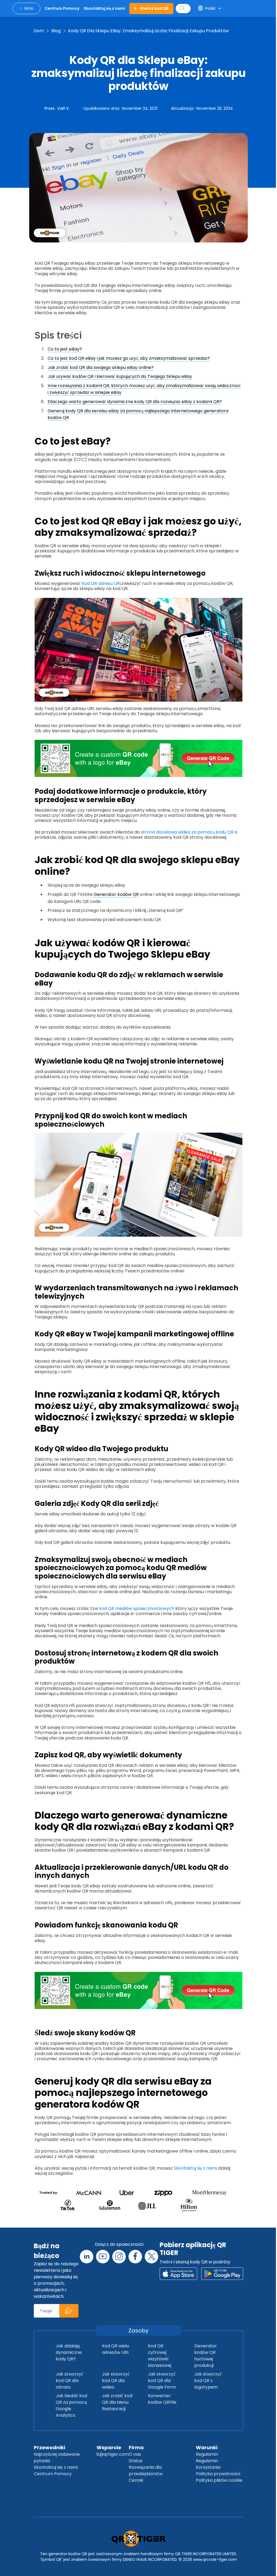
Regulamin (207, 2454)
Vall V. (63, 108)
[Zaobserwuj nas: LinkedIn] (87, 2257)
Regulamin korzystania (208, 2464)
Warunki (207, 2447)
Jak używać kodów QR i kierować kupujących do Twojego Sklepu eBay (120, 376)
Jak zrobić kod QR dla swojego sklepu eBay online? (101, 367)
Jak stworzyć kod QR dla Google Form (162, 2381)
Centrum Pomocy (53, 2474)
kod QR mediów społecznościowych (136, 1608)
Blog (56, 31)
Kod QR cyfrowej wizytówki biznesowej (160, 2356)
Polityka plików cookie (219, 2480)
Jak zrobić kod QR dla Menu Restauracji (117, 2402)
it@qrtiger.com (113, 2454)
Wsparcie (109, 2447)
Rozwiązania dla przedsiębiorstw (146, 2470)
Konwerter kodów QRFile (162, 2399)
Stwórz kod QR (154, 8)
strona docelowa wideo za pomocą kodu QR (187, 832)
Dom (39, 31)
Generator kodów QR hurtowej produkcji (206, 2356)
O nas (135, 2454)
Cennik (136, 2480)
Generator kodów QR (116, 894)
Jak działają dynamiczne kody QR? (69, 2352)
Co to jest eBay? (65, 349)
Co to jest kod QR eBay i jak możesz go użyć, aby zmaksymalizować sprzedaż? (129, 358)
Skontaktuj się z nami (195, 2168)
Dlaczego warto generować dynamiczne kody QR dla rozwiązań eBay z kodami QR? (135, 402)
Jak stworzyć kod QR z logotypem (208, 2381)
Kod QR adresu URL (101, 583)
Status (136, 2461)
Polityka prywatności (218, 2474)
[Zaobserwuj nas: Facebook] (135, 2257)
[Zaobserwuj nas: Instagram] (119, 2257)
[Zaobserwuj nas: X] (151, 2257)
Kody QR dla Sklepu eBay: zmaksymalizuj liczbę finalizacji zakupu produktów (149, 31)
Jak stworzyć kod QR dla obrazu (70, 2381)
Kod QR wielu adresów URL (116, 2349)
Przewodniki (50, 2447)
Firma (136, 2447)
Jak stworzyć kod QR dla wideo (116, 2381)
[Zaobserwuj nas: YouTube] (103, 2257)
